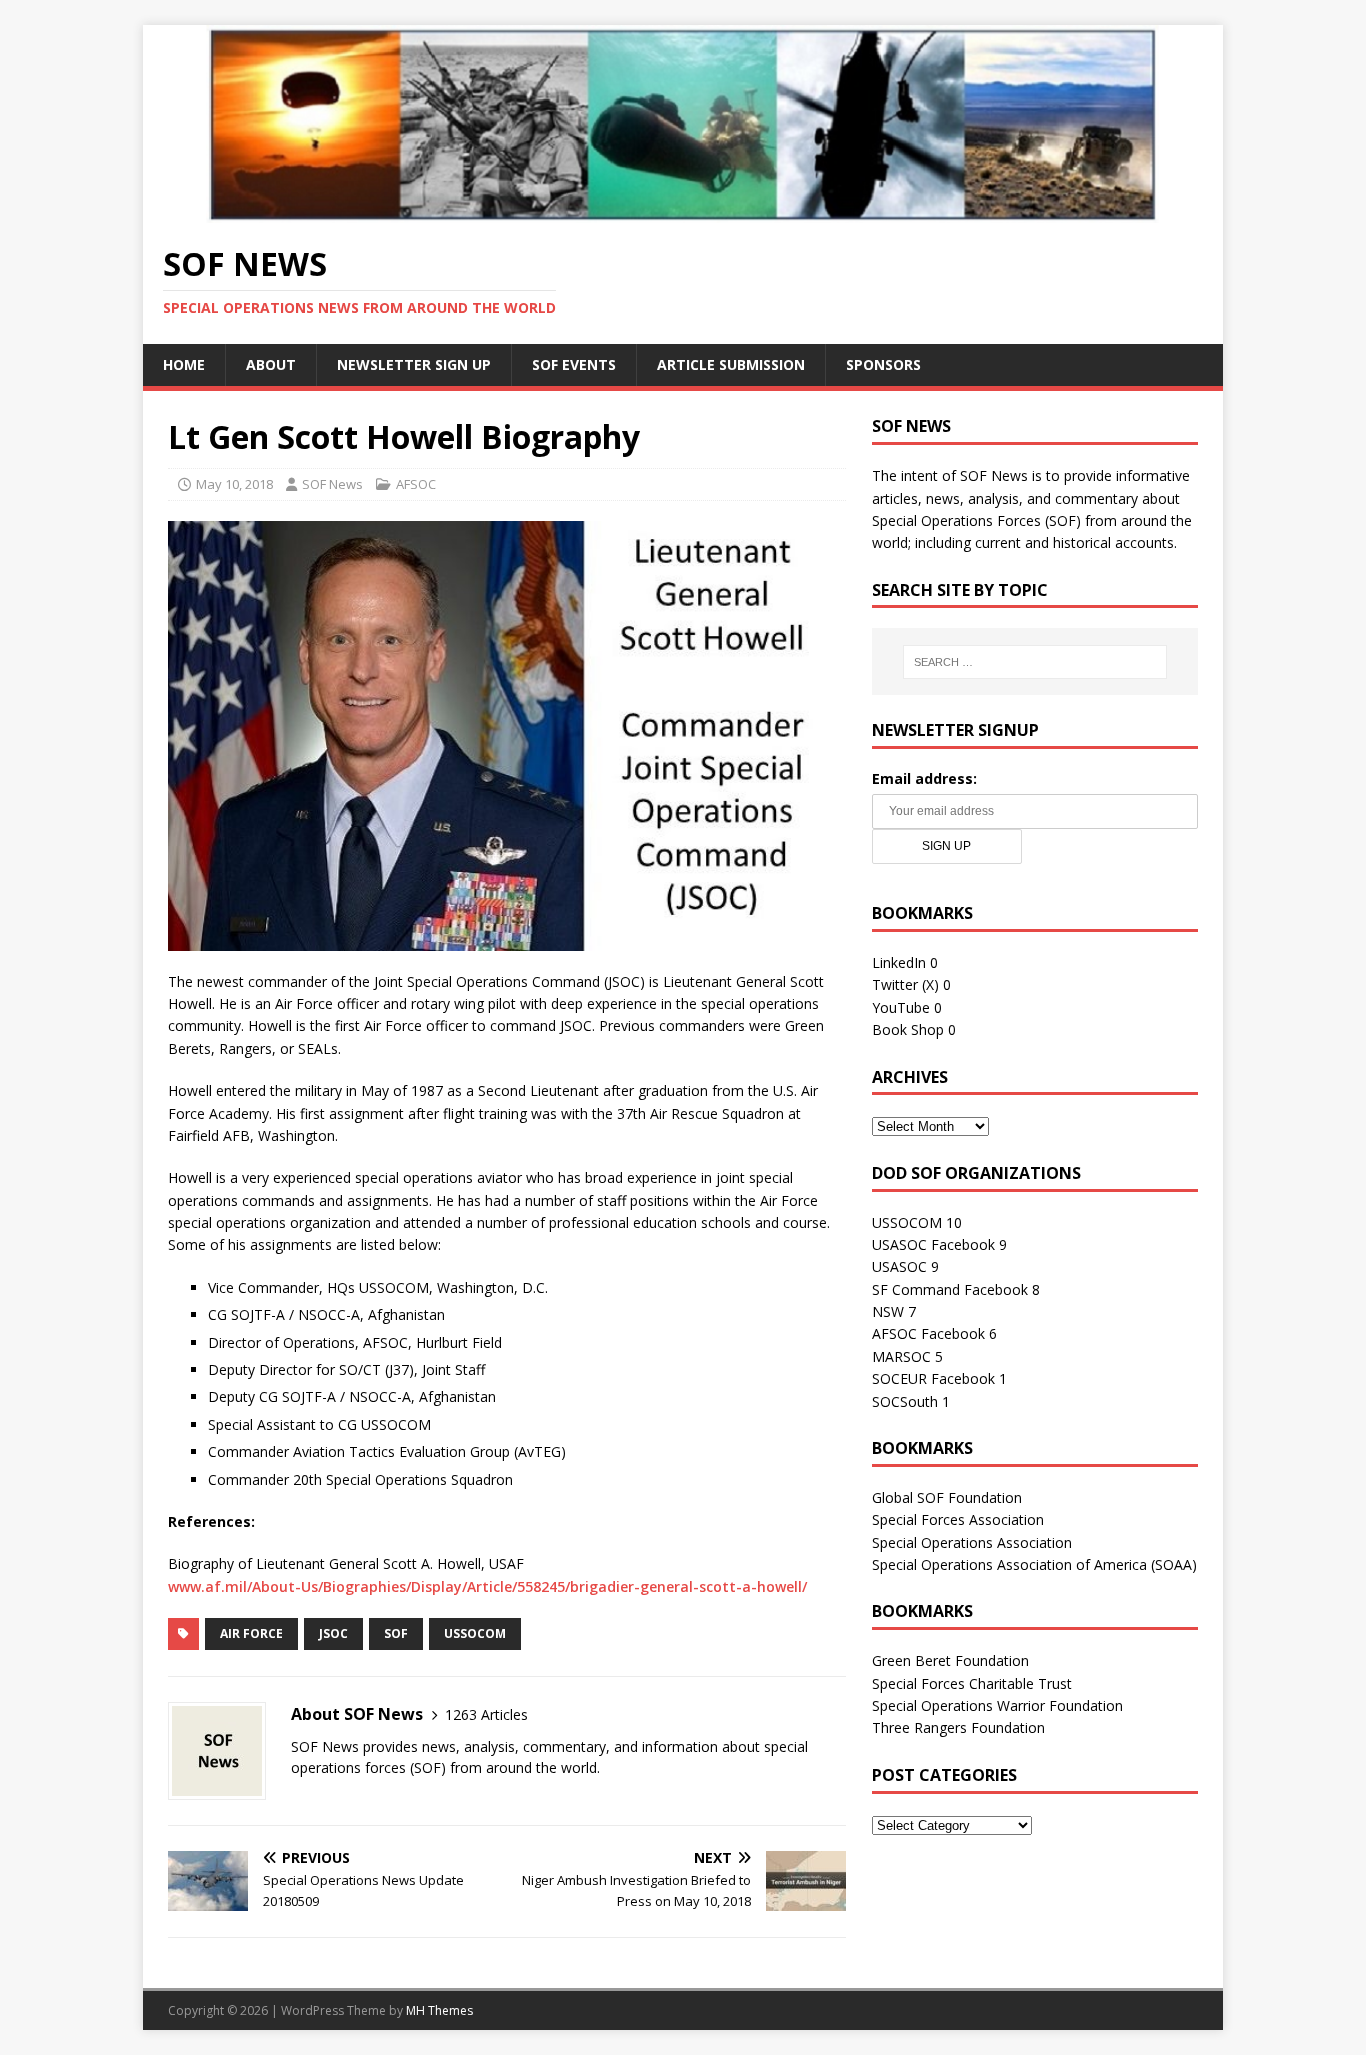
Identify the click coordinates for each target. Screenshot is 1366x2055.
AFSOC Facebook (928, 1333)
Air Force (251, 1633)
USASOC (899, 1266)
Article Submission (731, 364)
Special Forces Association (958, 1519)
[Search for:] (1035, 662)
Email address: (924, 778)
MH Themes (439, 2010)
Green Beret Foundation (950, 1660)
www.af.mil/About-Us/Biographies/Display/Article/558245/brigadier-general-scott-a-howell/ (487, 1586)
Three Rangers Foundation (958, 1727)
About (271, 364)
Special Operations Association (972, 1542)
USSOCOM (475, 1633)
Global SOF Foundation (947, 1497)
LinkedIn (899, 962)
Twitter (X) (905, 984)
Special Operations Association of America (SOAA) (1034, 1564)
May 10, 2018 (234, 484)
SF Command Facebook (950, 1289)
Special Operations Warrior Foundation (997, 1705)
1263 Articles (486, 1714)
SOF (396, 1633)
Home (184, 364)
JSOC (333, 1633)
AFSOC (416, 484)
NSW (888, 1311)
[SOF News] (683, 210)
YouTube (901, 1007)
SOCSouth (905, 1401)
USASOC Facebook (933, 1244)
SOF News (332, 484)
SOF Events (574, 364)
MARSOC (901, 1356)
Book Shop (908, 1029)
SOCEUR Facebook (933, 1378)
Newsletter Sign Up (414, 364)
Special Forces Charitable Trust (972, 1683)
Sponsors (883, 364)
